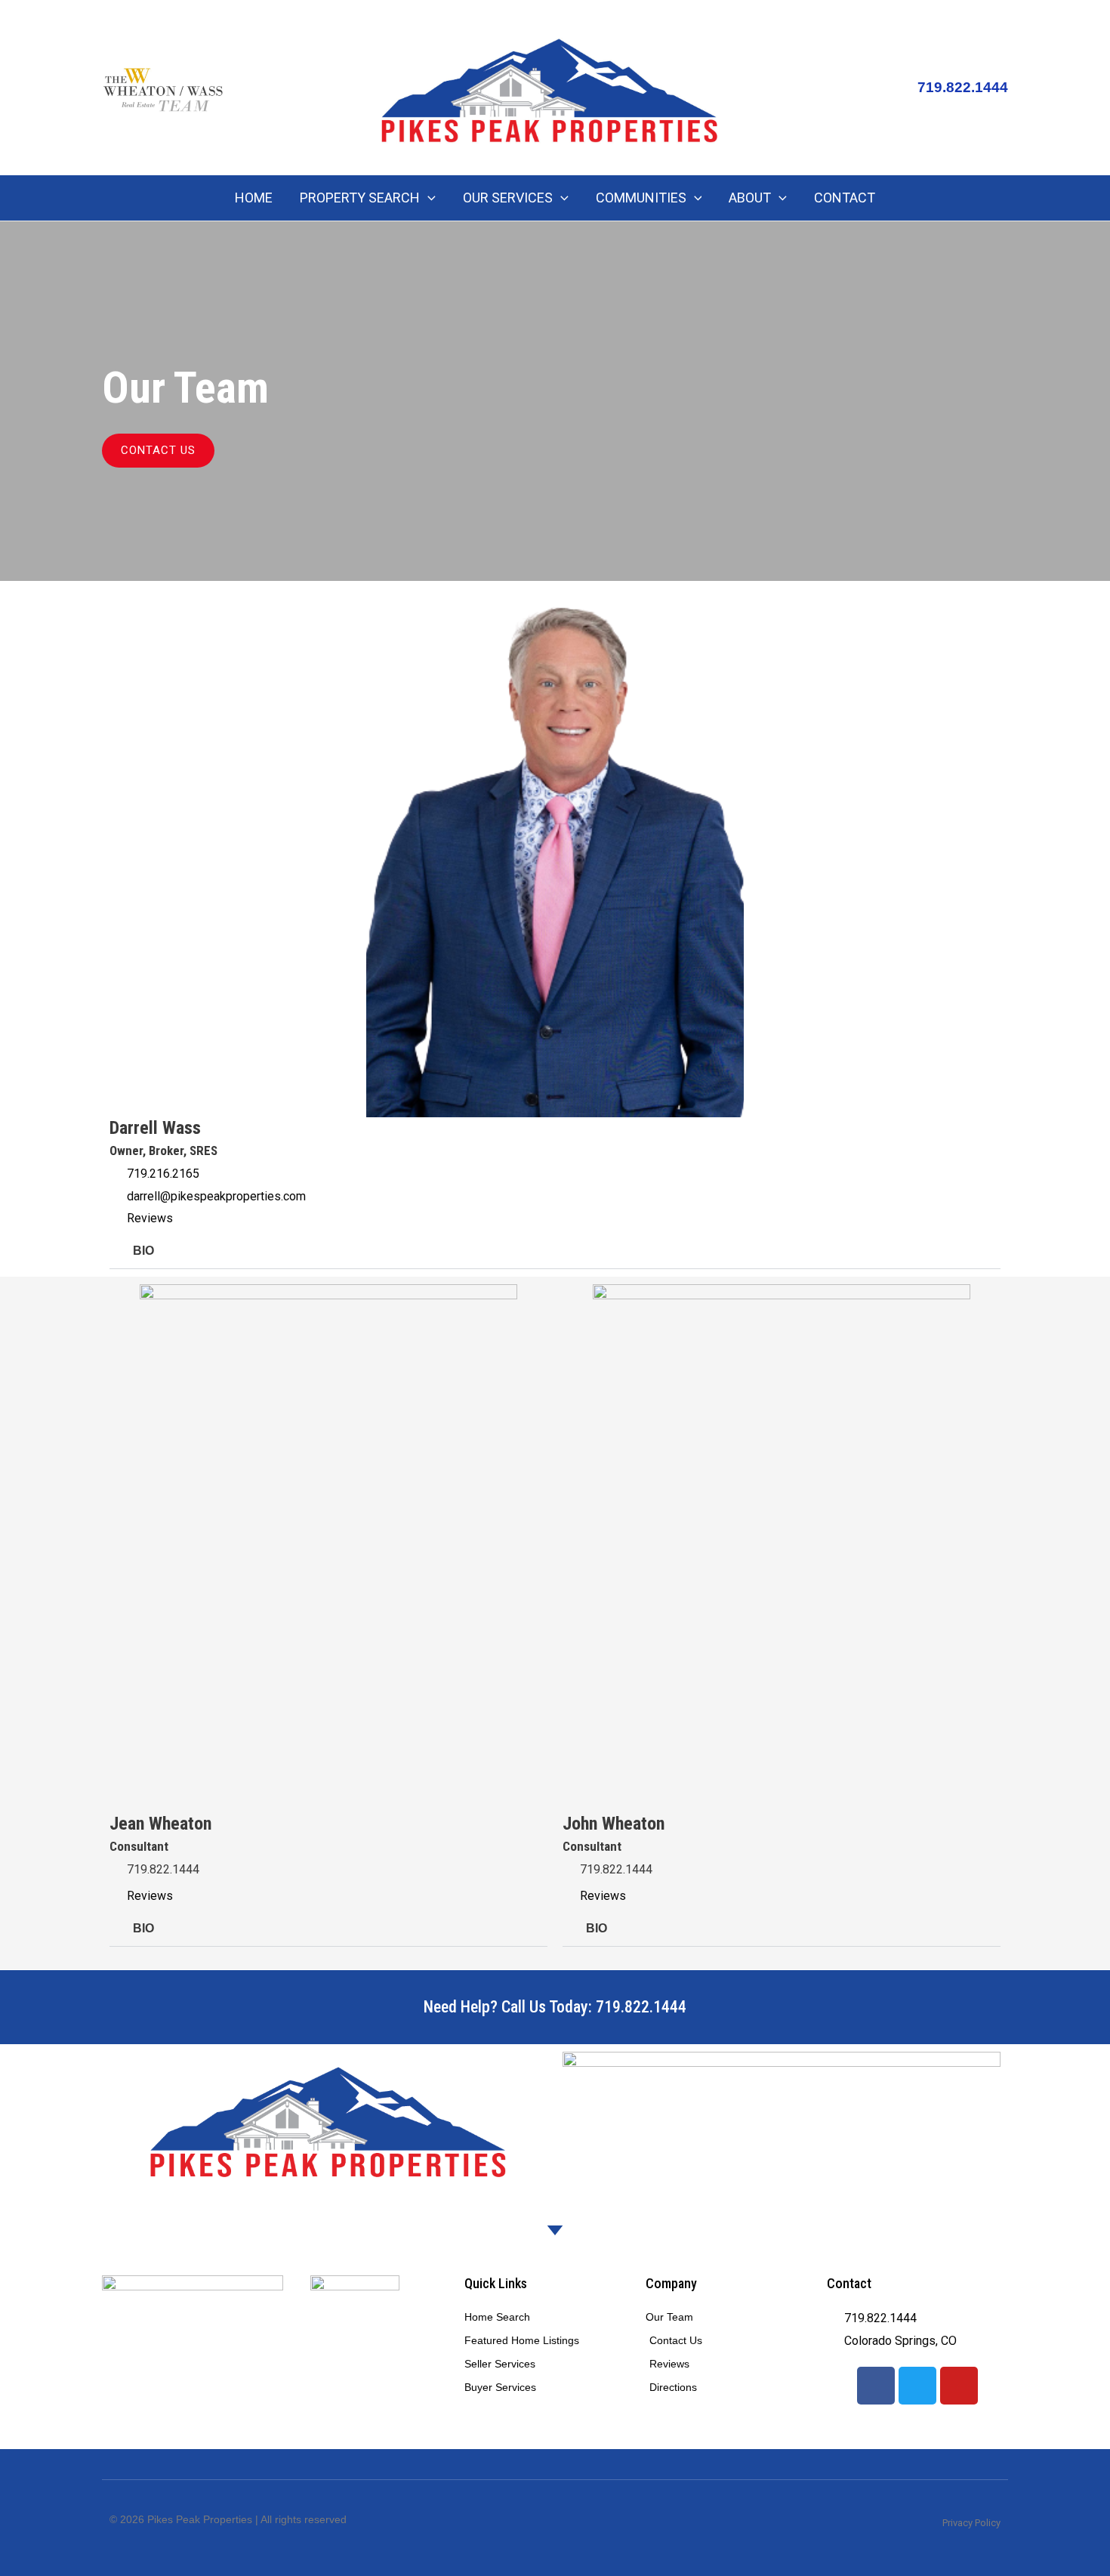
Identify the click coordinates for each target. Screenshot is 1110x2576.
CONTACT (845, 198)
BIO (143, 1251)
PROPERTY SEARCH (360, 198)
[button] (428, 198)
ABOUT (750, 198)
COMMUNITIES (641, 198)
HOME (254, 198)
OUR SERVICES (508, 198)
